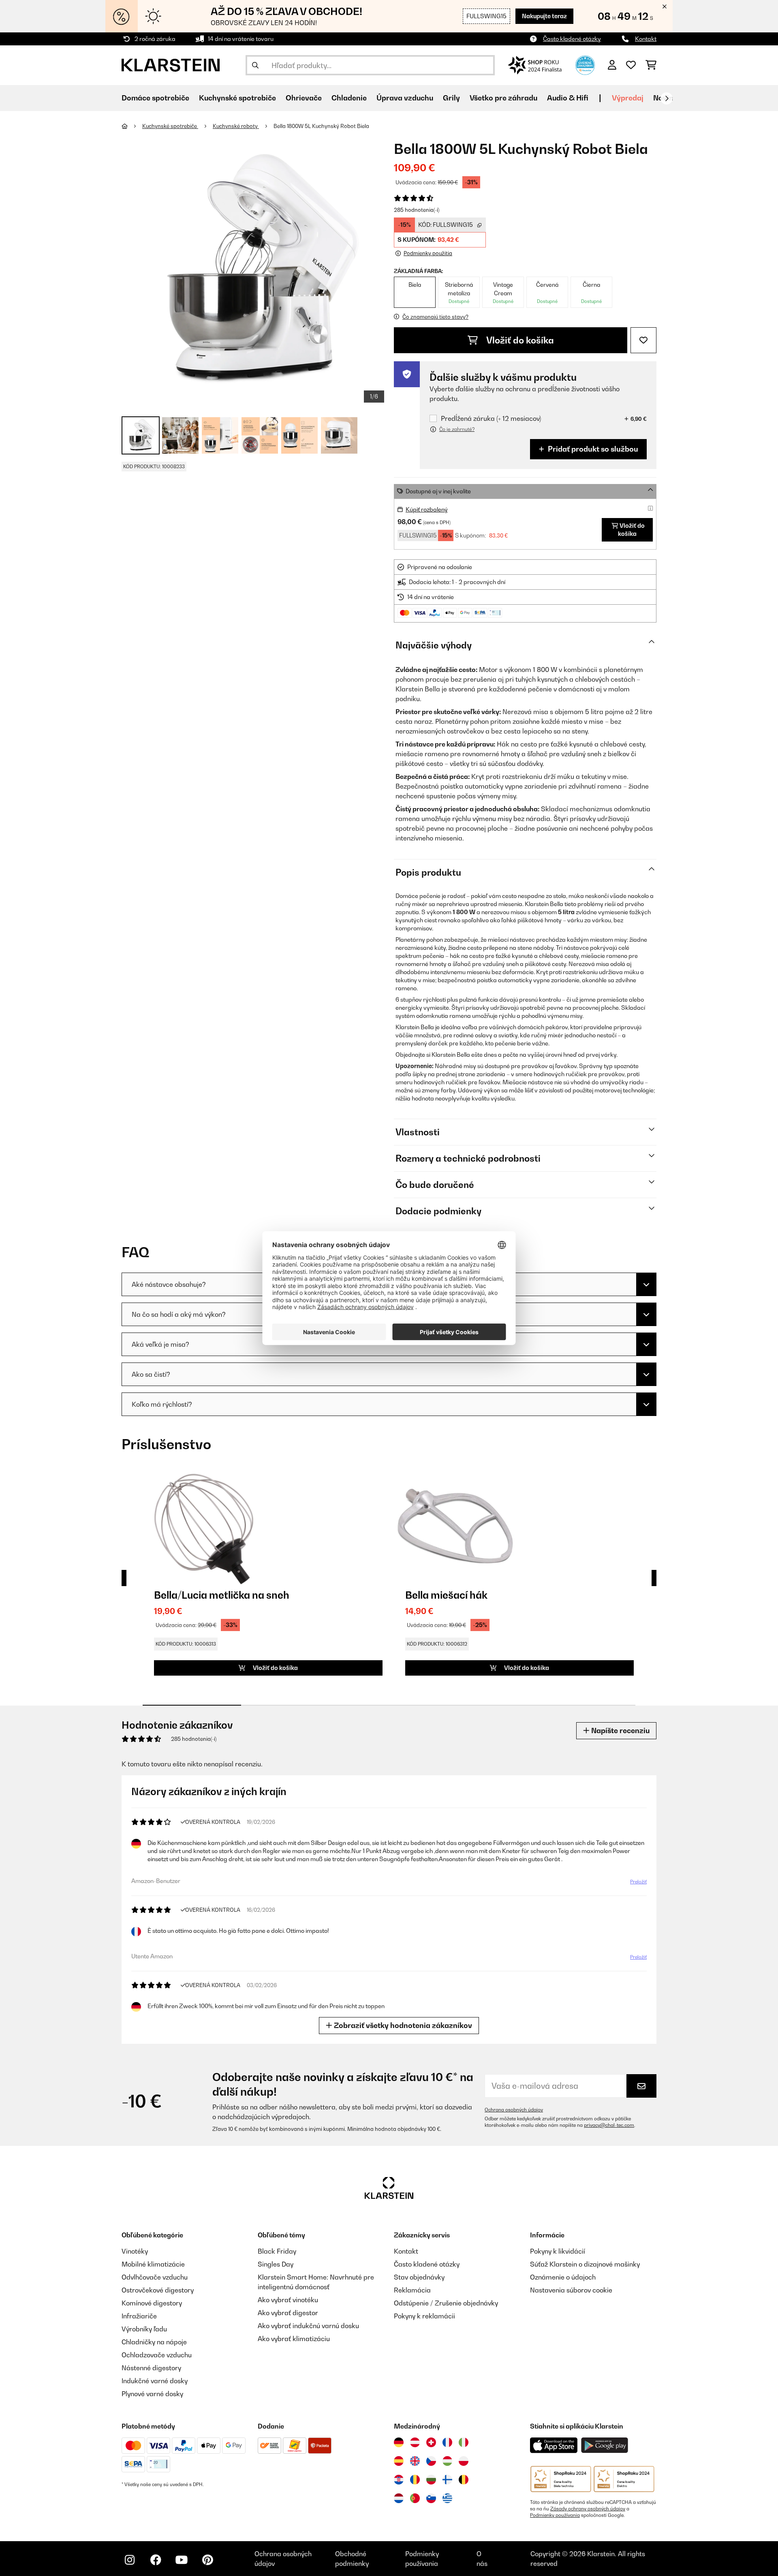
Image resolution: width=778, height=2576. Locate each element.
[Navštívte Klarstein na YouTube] (182, 2560)
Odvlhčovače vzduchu (155, 2277)
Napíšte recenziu (620, 1730)
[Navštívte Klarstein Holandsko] (399, 2498)
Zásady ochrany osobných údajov (588, 2509)
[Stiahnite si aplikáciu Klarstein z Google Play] (605, 2445)
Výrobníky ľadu (144, 2329)
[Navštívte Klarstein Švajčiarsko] (431, 2442)
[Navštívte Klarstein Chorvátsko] (399, 2480)
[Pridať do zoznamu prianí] (643, 340)
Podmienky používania (555, 2515)
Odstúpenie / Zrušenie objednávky (446, 2303)
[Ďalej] (667, 98)
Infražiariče (139, 2316)
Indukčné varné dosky (155, 2381)
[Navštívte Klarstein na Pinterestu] (207, 2560)
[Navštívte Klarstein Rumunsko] (415, 2480)
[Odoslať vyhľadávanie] (255, 65)
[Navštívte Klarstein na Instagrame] (130, 2560)
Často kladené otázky (572, 39)
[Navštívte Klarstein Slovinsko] (431, 2498)
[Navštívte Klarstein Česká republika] (431, 2461)
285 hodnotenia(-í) (417, 210)
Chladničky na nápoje (154, 2342)
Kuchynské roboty (236, 126)
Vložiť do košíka (519, 340)
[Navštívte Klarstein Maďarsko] (447, 2461)
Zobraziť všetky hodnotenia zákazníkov (402, 2025)
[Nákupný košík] (651, 65)
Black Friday (277, 2251)
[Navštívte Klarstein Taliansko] (464, 2442)
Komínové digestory (152, 2303)
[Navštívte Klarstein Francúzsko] (447, 2442)
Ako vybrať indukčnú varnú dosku (308, 2326)
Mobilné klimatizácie (153, 2264)
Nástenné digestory (151, 2368)
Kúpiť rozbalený (427, 509)
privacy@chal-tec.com (609, 2125)
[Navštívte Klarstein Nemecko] (399, 2442)
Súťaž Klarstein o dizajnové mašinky (585, 2264)
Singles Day (276, 2264)
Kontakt (646, 39)
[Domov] (132, 126)
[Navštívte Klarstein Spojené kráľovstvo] (415, 2461)
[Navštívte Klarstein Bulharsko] (431, 2480)
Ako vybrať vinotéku (288, 2300)
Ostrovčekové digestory (158, 2290)
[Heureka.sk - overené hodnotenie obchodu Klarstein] (585, 64)
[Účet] (612, 65)
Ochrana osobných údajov (514, 2110)
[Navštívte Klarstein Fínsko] (447, 2480)
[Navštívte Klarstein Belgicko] (464, 2480)
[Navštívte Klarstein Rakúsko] (415, 2442)
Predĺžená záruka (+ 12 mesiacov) (491, 419)
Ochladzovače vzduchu (157, 2355)
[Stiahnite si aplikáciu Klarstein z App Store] (554, 2445)
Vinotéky (135, 2251)
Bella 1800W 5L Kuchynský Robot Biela (321, 126)
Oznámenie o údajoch (563, 2277)
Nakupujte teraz (544, 16)
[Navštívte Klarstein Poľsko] (464, 2461)
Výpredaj (628, 98)
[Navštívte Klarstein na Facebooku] (156, 2560)
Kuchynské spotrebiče (170, 126)
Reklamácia (412, 2290)
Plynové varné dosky (152, 2394)
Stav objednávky (419, 2277)
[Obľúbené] (631, 65)
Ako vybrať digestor (288, 2313)
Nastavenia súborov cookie (571, 2290)
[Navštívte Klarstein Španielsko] (399, 2461)
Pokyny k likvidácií (558, 2251)
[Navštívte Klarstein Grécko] (447, 2499)
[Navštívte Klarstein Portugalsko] (415, 2498)
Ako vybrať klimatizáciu (294, 2339)
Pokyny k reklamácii (424, 2316)
